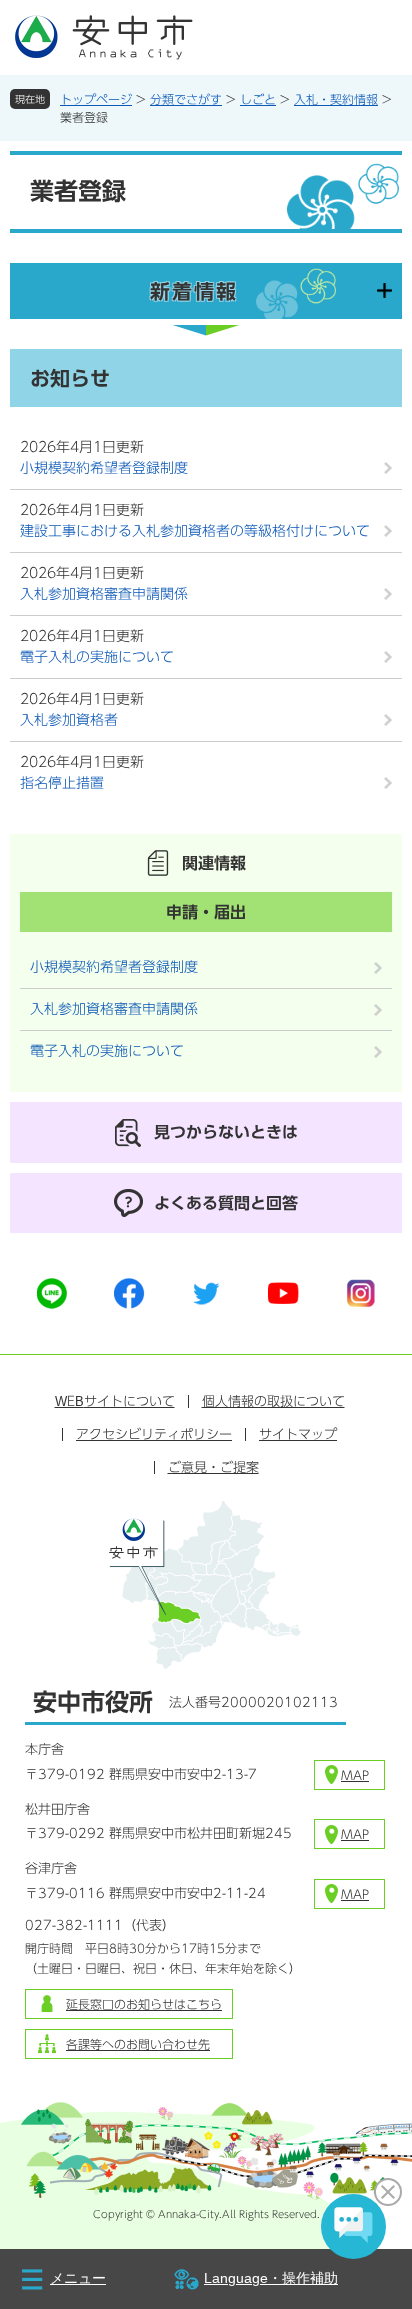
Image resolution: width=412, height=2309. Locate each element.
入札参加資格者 (69, 720)
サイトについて (115, 1401)
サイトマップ (298, 1434)
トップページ (96, 99)
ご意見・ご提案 (213, 1467)
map (355, 1775)
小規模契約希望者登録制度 (104, 468)
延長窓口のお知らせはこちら (144, 2004)
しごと (258, 99)
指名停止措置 (62, 783)
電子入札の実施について (97, 657)
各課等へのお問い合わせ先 (138, 2044)
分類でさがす (186, 99)
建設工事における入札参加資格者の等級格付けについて (195, 531)
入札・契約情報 (336, 99)
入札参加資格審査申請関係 (104, 594)
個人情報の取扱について (273, 1401)
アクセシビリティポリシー (154, 1434)
